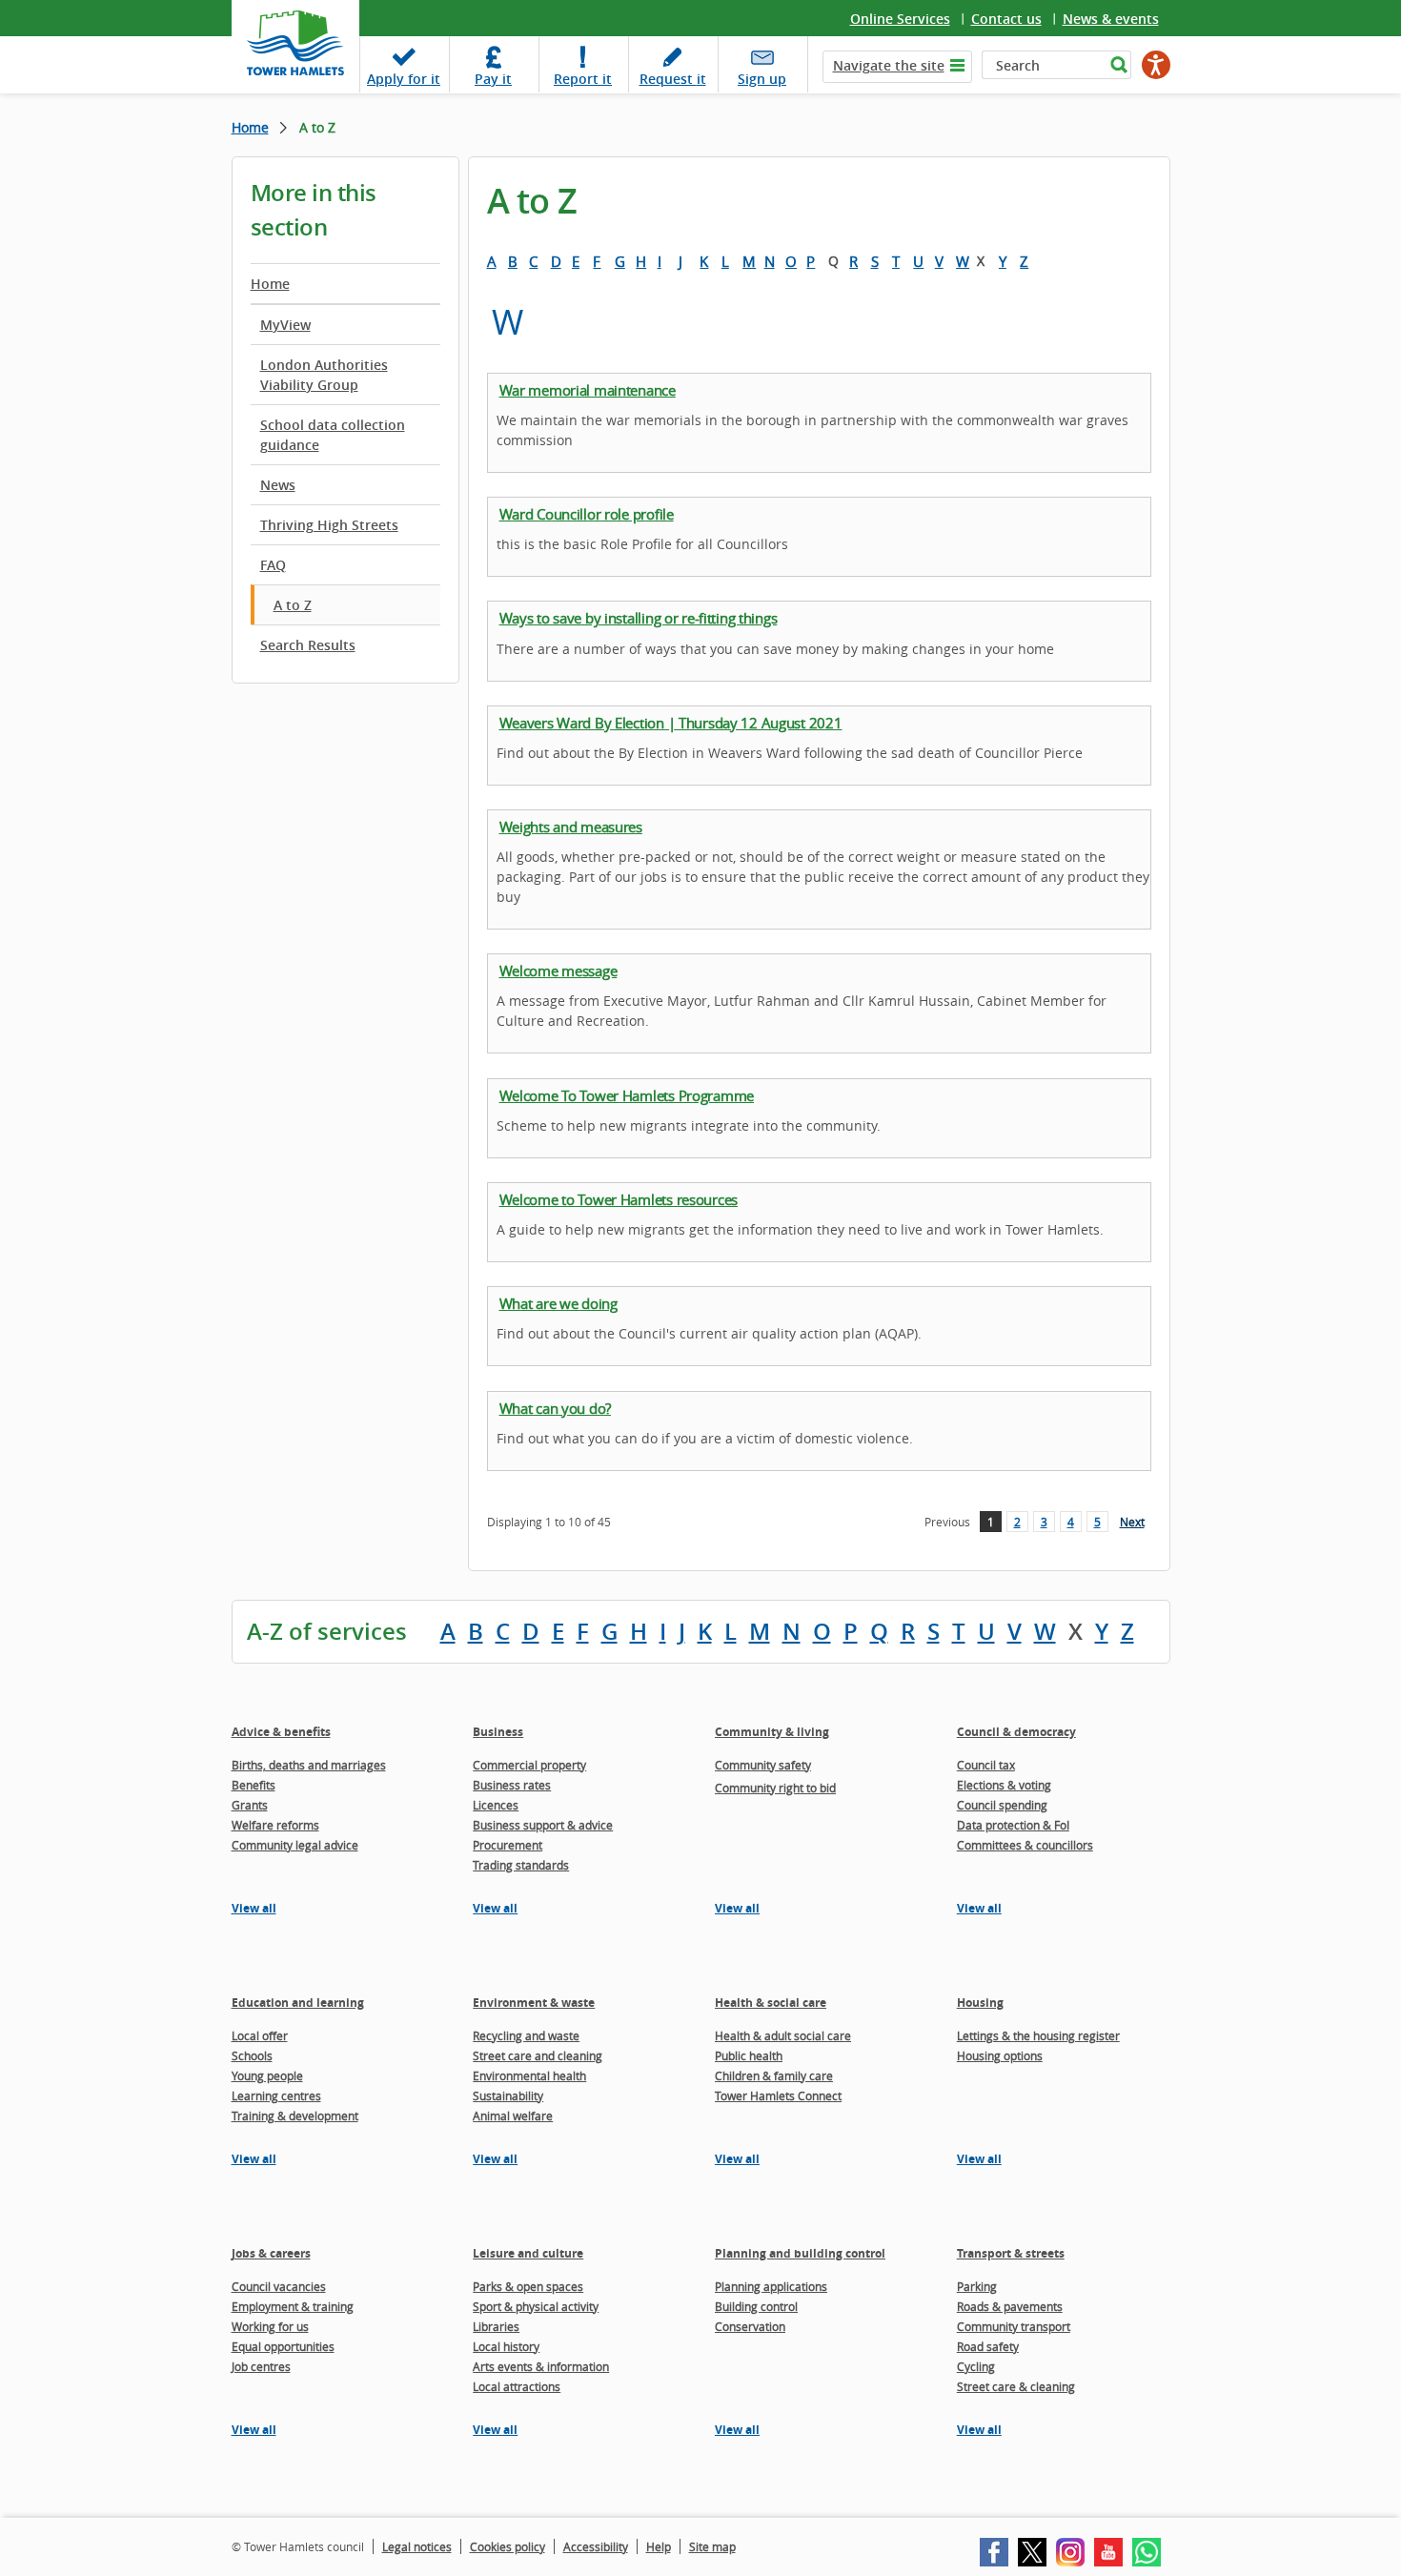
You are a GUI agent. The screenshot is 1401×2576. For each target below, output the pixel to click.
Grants (250, 1805)
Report (583, 79)
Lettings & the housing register (1038, 2035)
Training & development (295, 2116)
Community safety (763, 1765)
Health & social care (771, 2003)
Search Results (308, 645)
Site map (712, 2546)
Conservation (750, 2326)
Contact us (1006, 19)
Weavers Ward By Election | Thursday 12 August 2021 (671, 723)
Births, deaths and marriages (309, 1765)
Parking (977, 2286)
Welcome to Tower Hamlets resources (619, 1199)
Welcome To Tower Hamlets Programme (627, 1095)
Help (659, 2546)
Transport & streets (1011, 2253)
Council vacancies (279, 2286)
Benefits (254, 1785)
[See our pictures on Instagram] (1070, 2552)
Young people (267, 2075)
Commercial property (529, 1765)
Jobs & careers (271, 2253)
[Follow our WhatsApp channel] (1147, 2552)
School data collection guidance (333, 435)
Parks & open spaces (528, 2286)
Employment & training (293, 2306)
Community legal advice (295, 1845)
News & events (1111, 19)
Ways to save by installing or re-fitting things (639, 618)
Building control (756, 2306)
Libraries (496, 2326)
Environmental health (529, 2075)
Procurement (508, 1845)
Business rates (512, 1785)
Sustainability (508, 2096)
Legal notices (417, 2546)
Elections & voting (1004, 1785)
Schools (252, 2055)
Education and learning (298, 2003)
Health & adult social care (783, 2035)
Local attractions (517, 2386)
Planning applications (771, 2286)
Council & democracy (1016, 1732)
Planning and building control (800, 2253)
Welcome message (558, 971)
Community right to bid (775, 1788)
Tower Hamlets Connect (778, 2096)
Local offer (260, 2035)
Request (673, 79)
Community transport (1014, 2326)
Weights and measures (571, 827)
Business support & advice (543, 1825)
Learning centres (276, 2096)
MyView (285, 325)
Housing (980, 2003)
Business (498, 1732)
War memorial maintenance (588, 390)
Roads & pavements (1010, 2306)
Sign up (762, 79)
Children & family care (774, 2075)
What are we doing (558, 1303)
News (278, 485)
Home (250, 127)
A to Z (293, 605)
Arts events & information (541, 2366)
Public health (749, 2055)
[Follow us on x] (1032, 2552)
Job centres (261, 2366)
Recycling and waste (526, 2035)
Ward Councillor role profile (587, 514)
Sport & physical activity (536, 2306)
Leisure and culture (528, 2253)
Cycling (976, 2366)
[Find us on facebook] (994, 2552)
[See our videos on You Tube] (1108, 2552)
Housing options (1000, 2055)
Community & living (772, 1732)
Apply (404, 79)
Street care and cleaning (538, 2055)
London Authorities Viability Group (324, 375)
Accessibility (596, 2546)
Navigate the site (889, 65)
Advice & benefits (281, 1732)
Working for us (270, 2326)
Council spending (1002, 1805)
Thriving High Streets (329, 525)
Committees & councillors (1025, 1845)
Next (1132, 1522)
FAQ (273, 565)
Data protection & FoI (1013, 1825)
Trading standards (521, 1865)
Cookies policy (508, 2546)
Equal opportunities (283, 2346)
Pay (493, 79)
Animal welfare (513, 2116)
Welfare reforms (275, 1825)
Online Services (900, 19)
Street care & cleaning (1016, 2386)
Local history (506, 2346)
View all (254, 1908)
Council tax (986, 1765)
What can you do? (556, 1408)
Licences (496, 1805)
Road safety (988, 2346)
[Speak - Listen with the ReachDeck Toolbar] (1156, 65)
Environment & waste (534, 2003)
